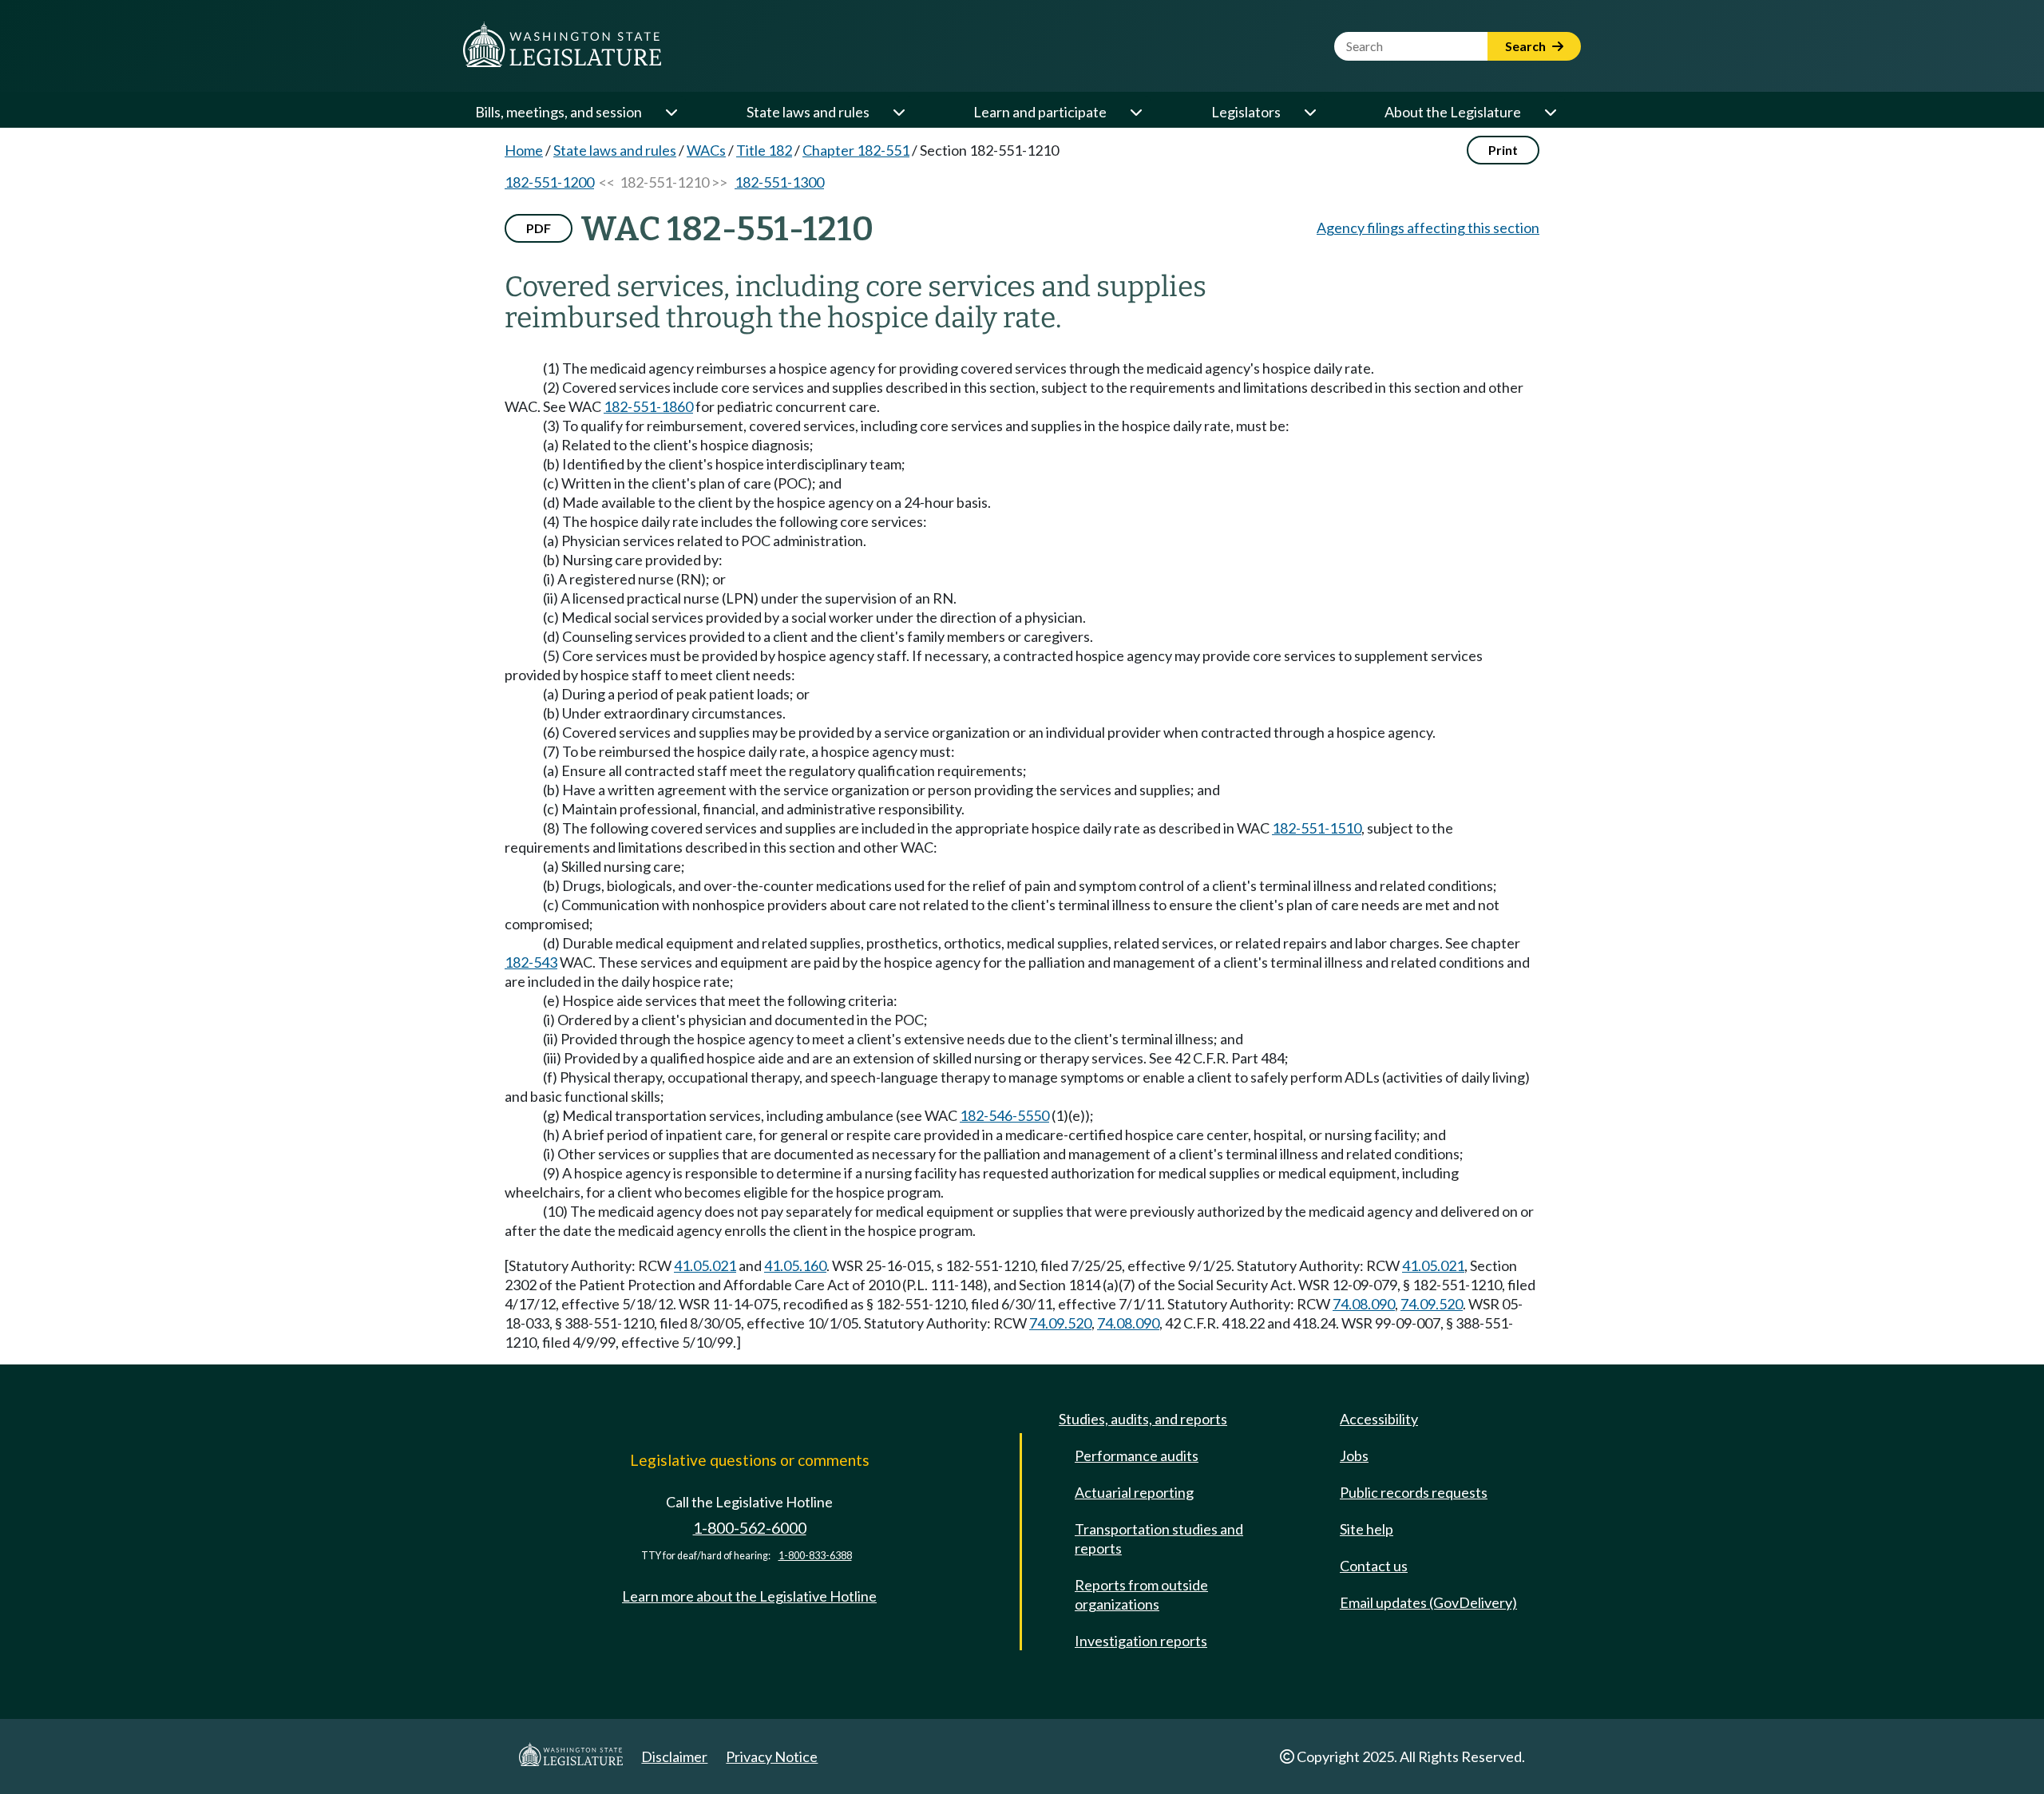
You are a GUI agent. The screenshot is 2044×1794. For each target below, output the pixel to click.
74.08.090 (1364, 1304)
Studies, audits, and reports (1143, 1419)
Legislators (1246, 112)
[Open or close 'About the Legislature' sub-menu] (1550, 112)
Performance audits (1137, 1455)
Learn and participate (1040, 112)
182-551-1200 (549, 182)
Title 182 (764, 150)
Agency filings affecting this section (1428, 228)
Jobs (1354, 1455)
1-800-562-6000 (750, 1528)
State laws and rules (808, 112)
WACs (706, 150)
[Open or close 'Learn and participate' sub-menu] (1135, 112)
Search (1527, 46)
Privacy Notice (772, 1756)
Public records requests (1414, 1492)
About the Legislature (1453, 112)
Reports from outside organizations (1141, 1594)
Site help (1367, 1529)
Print (1503, 150)
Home (524, 150)
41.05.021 (705, 1265)
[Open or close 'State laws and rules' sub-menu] (898, 112)
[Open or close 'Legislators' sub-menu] (1309, 112)
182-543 (531, 962)
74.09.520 (1432, 1304)
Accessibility (1379, 1419)
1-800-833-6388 (815, 1556)
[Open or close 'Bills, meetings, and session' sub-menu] (671, 112)
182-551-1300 (779, 182)
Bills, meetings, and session (559, 112)
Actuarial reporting (1134, 1492)
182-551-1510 (1317, 828)
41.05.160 (795, 1265)
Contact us (1374, 1566)
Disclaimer (674, 1756)
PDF (539, 228)
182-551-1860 (648, 406)
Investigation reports (1141, 1641)
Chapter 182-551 (856, 150)
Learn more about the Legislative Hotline (749, 1596)
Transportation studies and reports (1159, 1539)
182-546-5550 (1004, 1115)
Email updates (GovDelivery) (1428, 1602)
